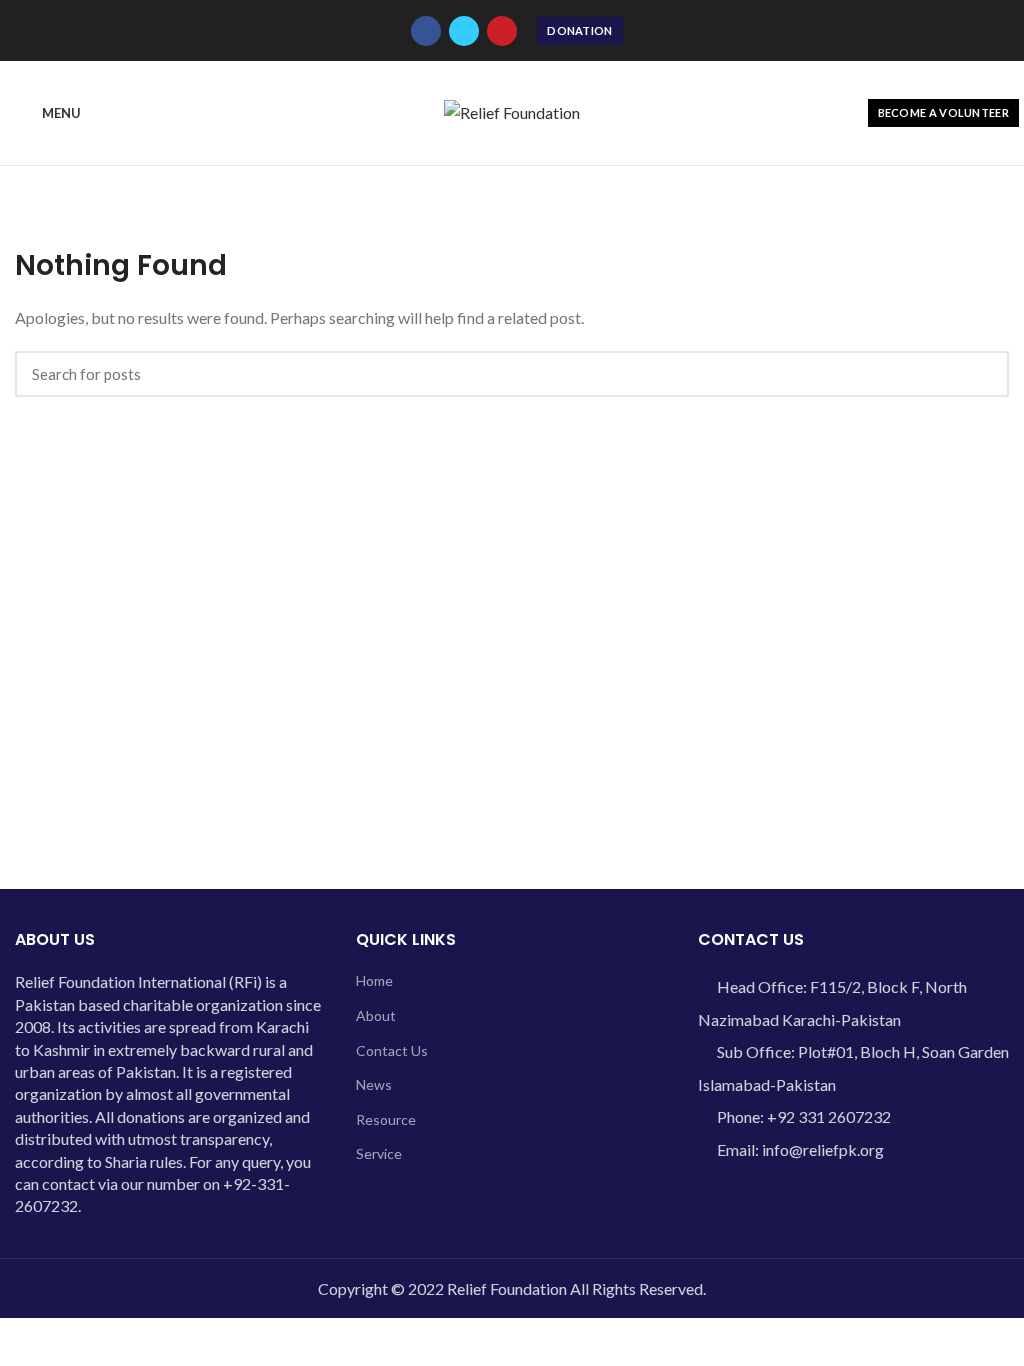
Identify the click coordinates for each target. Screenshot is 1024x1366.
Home (374, 980)
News (374, 1084)
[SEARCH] (982, 374)
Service (379, 1153)
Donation (579, 30)
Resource (386, 1119)
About (376, 1015)
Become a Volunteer (943, 112)
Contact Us (392, 1050)
